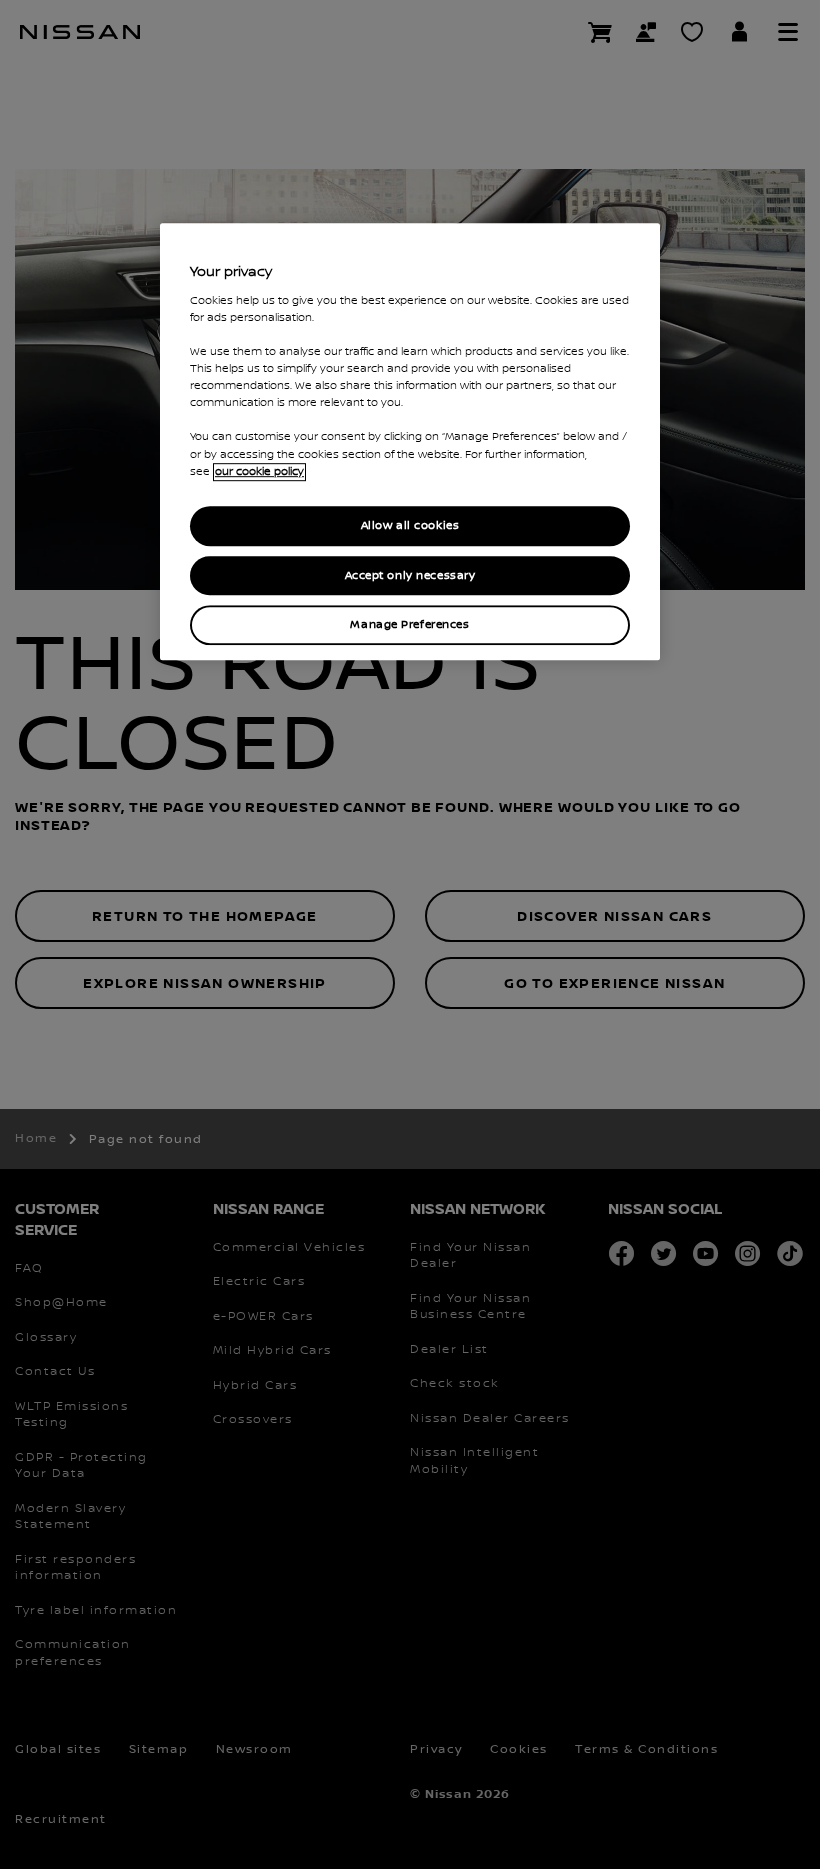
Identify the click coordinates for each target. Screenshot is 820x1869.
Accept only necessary (410, 575)
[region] (410, 442)
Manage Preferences (409, 625)
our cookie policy (259, 472)
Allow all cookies (410, 525)
